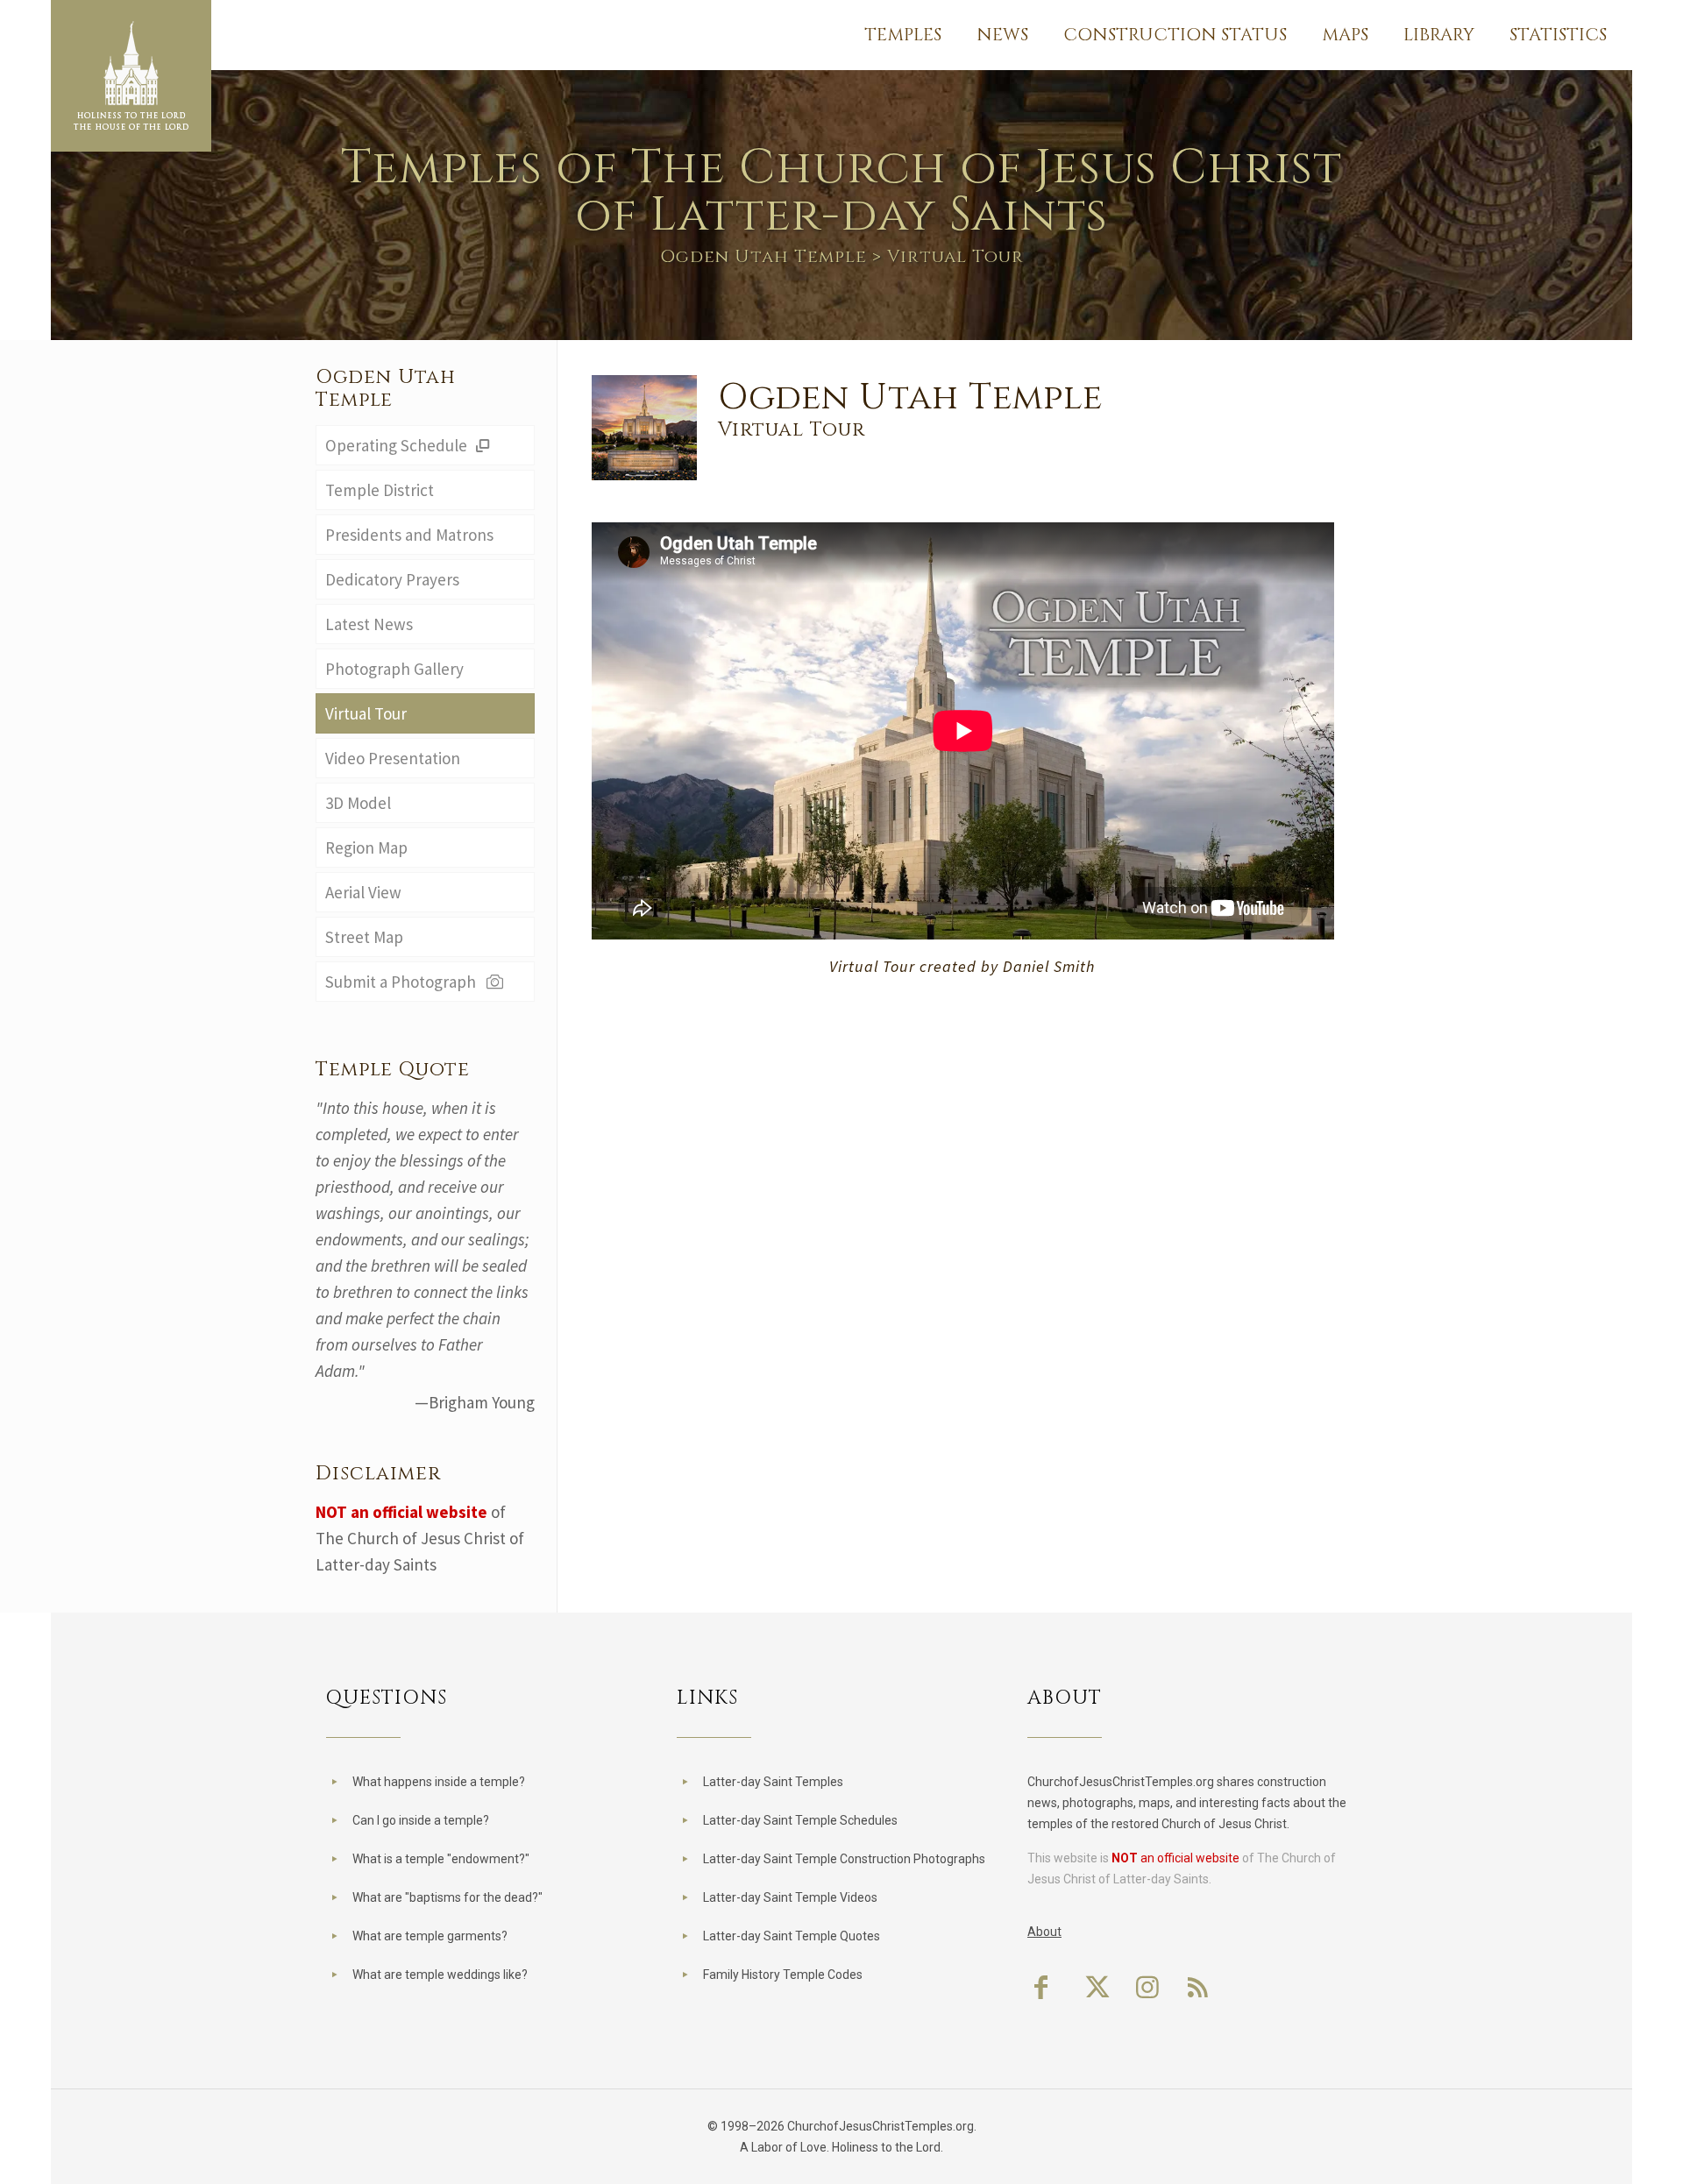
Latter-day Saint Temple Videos (790, 1897)
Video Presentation (393, 758)
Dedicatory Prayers (392, 579)
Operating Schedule (398, 445)
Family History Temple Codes (783, 1975)
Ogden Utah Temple (763, 256)
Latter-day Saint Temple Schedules (800, 1820)
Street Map (364, 937)
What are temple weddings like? (440, 1975)
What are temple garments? (430, 1936)
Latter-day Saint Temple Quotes (792, 1936)
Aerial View (363, 892)
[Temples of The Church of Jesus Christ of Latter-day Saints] (131, 76)
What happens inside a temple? (439, 1782)
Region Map (366, 847)
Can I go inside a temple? (421, 1820)
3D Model (358, 803)
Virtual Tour (366, 713)
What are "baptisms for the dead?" (447, 1897)
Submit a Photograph (404, 982)
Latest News (369, 624)
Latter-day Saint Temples (773, 1782)
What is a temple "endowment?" (441, 1859)
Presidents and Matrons (409, 535)
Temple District (380, 490)
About (1044, 1932)
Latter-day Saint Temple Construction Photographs (844, 1859)
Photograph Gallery (394, 669)
